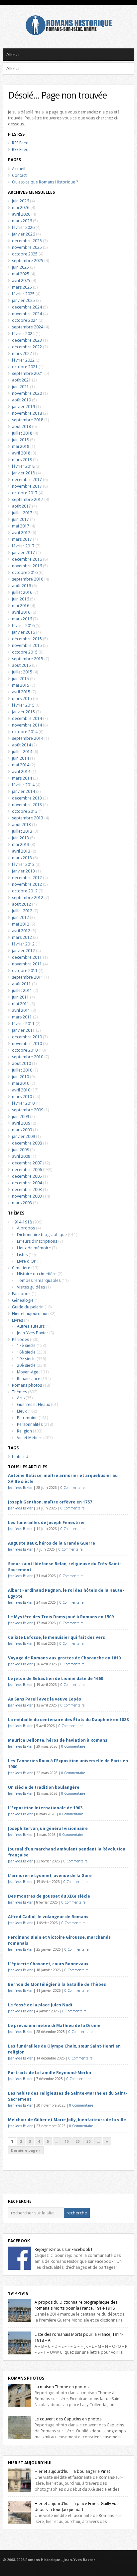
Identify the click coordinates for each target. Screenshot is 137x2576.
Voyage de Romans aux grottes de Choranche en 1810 (64, 1658)
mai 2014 (21, 765)
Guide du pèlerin (28, 1307)
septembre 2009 (28, 1110)
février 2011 (23, 1024)
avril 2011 (21, 1010)
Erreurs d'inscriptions (37, 1241)
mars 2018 (22, 460)
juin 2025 (20, 267)
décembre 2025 (27, 241)
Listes (22, 1254)
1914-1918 (22, 1222)
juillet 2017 (22, 513)
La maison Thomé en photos (62, 2387)
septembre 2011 (28, 977)
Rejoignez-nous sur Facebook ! (63, 2249)
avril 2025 (21, 280)
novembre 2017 (27, 486)
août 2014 (21, 745)
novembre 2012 (27, 884)
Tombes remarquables (39, 1280)
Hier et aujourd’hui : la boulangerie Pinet (72, 2471)
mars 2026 (22, 221)
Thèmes (19, 1392)
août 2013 (21, 825)
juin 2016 (20, 599)
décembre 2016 (27, 559)
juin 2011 (20, 997)
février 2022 (23, 360)
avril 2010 (21, 1090)
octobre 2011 (25, 971)
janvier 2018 (23, 473)
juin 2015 (20, 679)
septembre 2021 (28, 373)
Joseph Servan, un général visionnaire (48, 1828)
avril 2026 (21, 214)
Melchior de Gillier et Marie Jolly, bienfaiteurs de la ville (67, 2120)
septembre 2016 (28, 579)
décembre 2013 (27, 798)
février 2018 (23, 466)
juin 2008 (20, 1150)
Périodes (20, 1339)
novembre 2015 (27, 645)
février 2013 (23, 864)
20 (77, 2141)
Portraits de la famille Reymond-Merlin (50, 2073)
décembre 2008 (27, 1143)
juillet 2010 (22, 1070)
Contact (19, 175)
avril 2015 (21, 692)
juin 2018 (20, 440)
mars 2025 (22, 287)
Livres (17, 1320)
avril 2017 (21, 533)
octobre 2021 (25, 367)
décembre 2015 (27, 639)
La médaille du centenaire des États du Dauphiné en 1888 (68, 1720)
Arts (21, 1398)
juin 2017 (20, 519)
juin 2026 (20, 201)
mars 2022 (22, 353)
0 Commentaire (72, 1488)
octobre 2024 (25, 320)
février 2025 (23, 294)
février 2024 (23, 334)
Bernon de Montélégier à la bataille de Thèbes (57, 1984)
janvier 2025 (23, 300)
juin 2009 (20, 1116)
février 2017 (23, 546)
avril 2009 (21, 1123)
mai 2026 (21, 208)
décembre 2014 (27, 718)
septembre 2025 (28, 261)
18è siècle (26, 1352)
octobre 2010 (25, 1050)
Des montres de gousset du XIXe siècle (49, 1896)
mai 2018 (21, 446)
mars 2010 (22, 1097)
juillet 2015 (22, 672)
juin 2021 (20, 387)
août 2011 (21, 984)
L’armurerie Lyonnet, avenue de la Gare (50, 1876)
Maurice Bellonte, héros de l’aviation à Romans (58, 1740)
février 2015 (23, 705)
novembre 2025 (27, 247)
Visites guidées (31, 1287)
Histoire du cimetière (37, 1274)
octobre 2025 (25, 254)
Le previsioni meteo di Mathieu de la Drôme (54, 2025)
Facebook (21, 1294)
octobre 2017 (25, 493)
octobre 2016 (25, 572)
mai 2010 (21, 1083)
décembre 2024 (27, 307)
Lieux (22, 1411)
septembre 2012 (28, 898)
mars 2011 (22, 1017)
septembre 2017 (28, 499)
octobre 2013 (25, 811)
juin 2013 (20, 838)
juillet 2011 (22, 990)
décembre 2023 (27, 340)
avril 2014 (21, 771)
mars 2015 (22, 698)
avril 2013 (21, 851)
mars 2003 (22, 1203)
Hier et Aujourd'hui (30, 2463)
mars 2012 (22, 937)
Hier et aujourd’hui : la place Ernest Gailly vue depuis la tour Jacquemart (77, 2506)
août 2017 (21, 506)
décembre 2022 (27, 347)
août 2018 (21, 426)
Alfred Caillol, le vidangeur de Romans (48, 1917)
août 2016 (21, 586)
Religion (24, 1431)
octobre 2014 (25, 732)
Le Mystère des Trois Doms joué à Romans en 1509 (61, 1617)
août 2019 (21, 400)
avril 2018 (21, 453)
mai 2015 (21, 685)
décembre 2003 (27, 1189)
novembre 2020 (27, 393)
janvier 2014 (23, 791)
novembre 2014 (27, 725)
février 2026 (23, 227)
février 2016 (23, 626)
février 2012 (23, 944)
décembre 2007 (27, 1163)
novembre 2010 (27, 1044)
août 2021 (21, 380)
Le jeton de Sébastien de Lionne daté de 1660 (56, 1678)
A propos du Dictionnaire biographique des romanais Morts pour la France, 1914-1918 (76, 2305)
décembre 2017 (27, 480)
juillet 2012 (22, 911)
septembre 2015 (28, 659)
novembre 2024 (27, 314)
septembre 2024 (28, 327)
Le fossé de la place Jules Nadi (40, 2005)
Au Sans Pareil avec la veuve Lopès (45, 1699)
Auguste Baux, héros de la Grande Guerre (52, 1543)
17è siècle (26, 1345)
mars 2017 (22, 539)
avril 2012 (21, 931)
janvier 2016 (23, 632)
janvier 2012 (23, 951)
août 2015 (21, 665)
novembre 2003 (27, 1196)
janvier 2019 (23, 407)
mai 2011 (21, 1004)
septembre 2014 (28, 738)
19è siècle (26, 1359)
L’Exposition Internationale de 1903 (45, 1808)
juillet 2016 (22, 592)
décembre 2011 (27, 957)
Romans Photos (26, 2378)
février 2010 (23, 1103)
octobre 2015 (25, 652)
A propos (26, 1228)
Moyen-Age (28, 1372)
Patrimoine (27, 1418)
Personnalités (30, 1424)
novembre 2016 (27, 566)
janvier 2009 (23, 1136)
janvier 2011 (23, 1030)
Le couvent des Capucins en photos (68, 2419)
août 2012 (21, 904)
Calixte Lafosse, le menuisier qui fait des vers (57, 1637)
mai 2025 (21, 274)
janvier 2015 (23, 712)
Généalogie (23, 1300)
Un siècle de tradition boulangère (44, 1787)
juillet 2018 (22, 433)
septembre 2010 (28, 1057)
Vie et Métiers (30, 1438)
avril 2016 (21, 612)
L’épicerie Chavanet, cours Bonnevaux (48, 1964)
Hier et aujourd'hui (30, 1314)
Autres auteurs (31, 1326)
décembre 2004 (27, 1183)
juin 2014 (20, 758)
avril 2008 (21, 1156)
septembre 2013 (28, 818)
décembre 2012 (27, 878)
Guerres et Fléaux (33, 1404)
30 (88, 2141)
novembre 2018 (27, 413)
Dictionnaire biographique (42, 1235)
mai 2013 (21, 844)
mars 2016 (22, 619)
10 (67, 2141)
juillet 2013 (22, 831)
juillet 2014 (22, 752)
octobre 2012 (25, 891)
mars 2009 (22, 1130)
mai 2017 (21, 526)
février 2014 (23, 785)
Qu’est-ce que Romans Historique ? (45, 182)
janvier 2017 (23, 553)
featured (20, 1457)
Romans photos (27, 1385)
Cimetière (21, 1268)
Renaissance (29, 1379)
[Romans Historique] (68, 34)
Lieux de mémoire (34, 1248)
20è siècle (26, 1365)
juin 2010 (20, 1077)
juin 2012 (20, 917)
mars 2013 (22, 858)
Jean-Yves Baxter (33, 1333)
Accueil (19, 169)
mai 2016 (21, 606)
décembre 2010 (27, 1037)
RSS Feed (20, 143)
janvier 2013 (23, 871)
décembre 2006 (27, 1170)
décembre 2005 (27, 1176)
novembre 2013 (27, 805)
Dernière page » (26, 2150)
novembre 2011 (27, 964)
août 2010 (21, 1063)
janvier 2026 (23, 234)
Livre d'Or (26, 1261)
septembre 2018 (28, 420)
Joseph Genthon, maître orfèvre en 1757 (50, 1502)
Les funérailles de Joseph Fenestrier (47, 1523)
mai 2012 (21, 924)
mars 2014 (22, 778)
